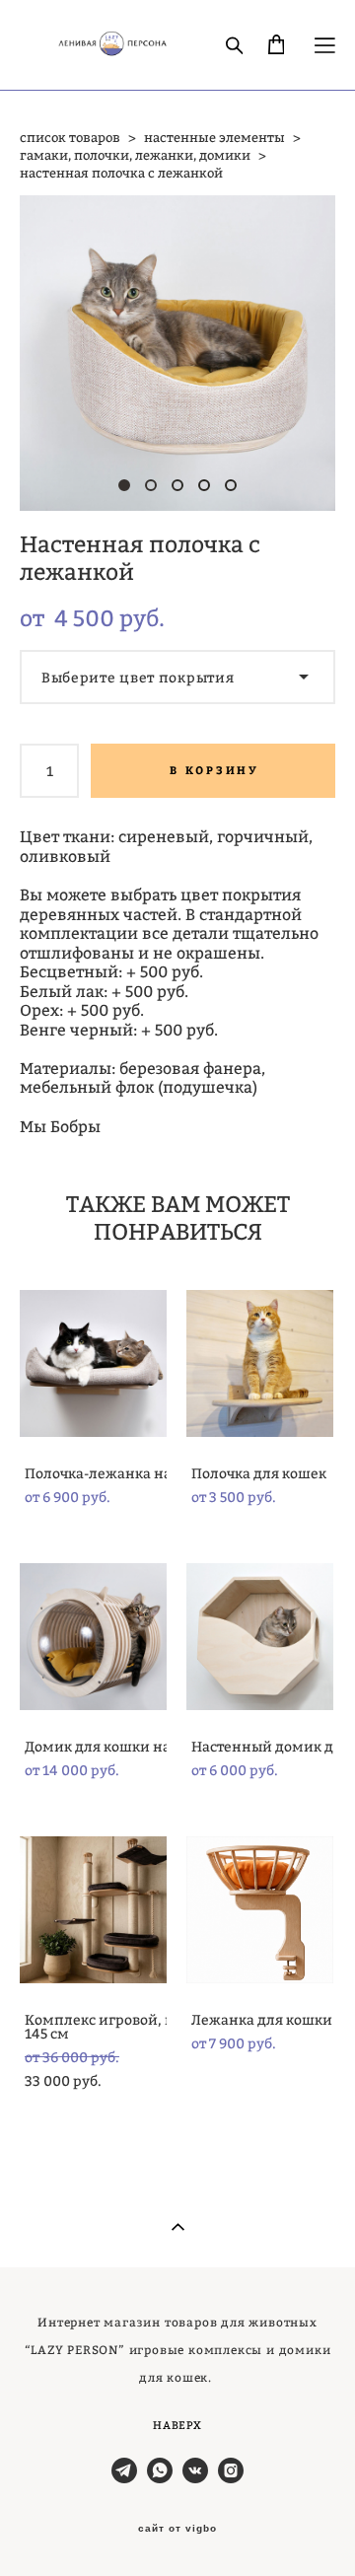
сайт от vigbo (177, 2529)
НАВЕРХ (177, 2425)
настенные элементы (214, 137)
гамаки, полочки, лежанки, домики (135, 155)
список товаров (70, 137)
